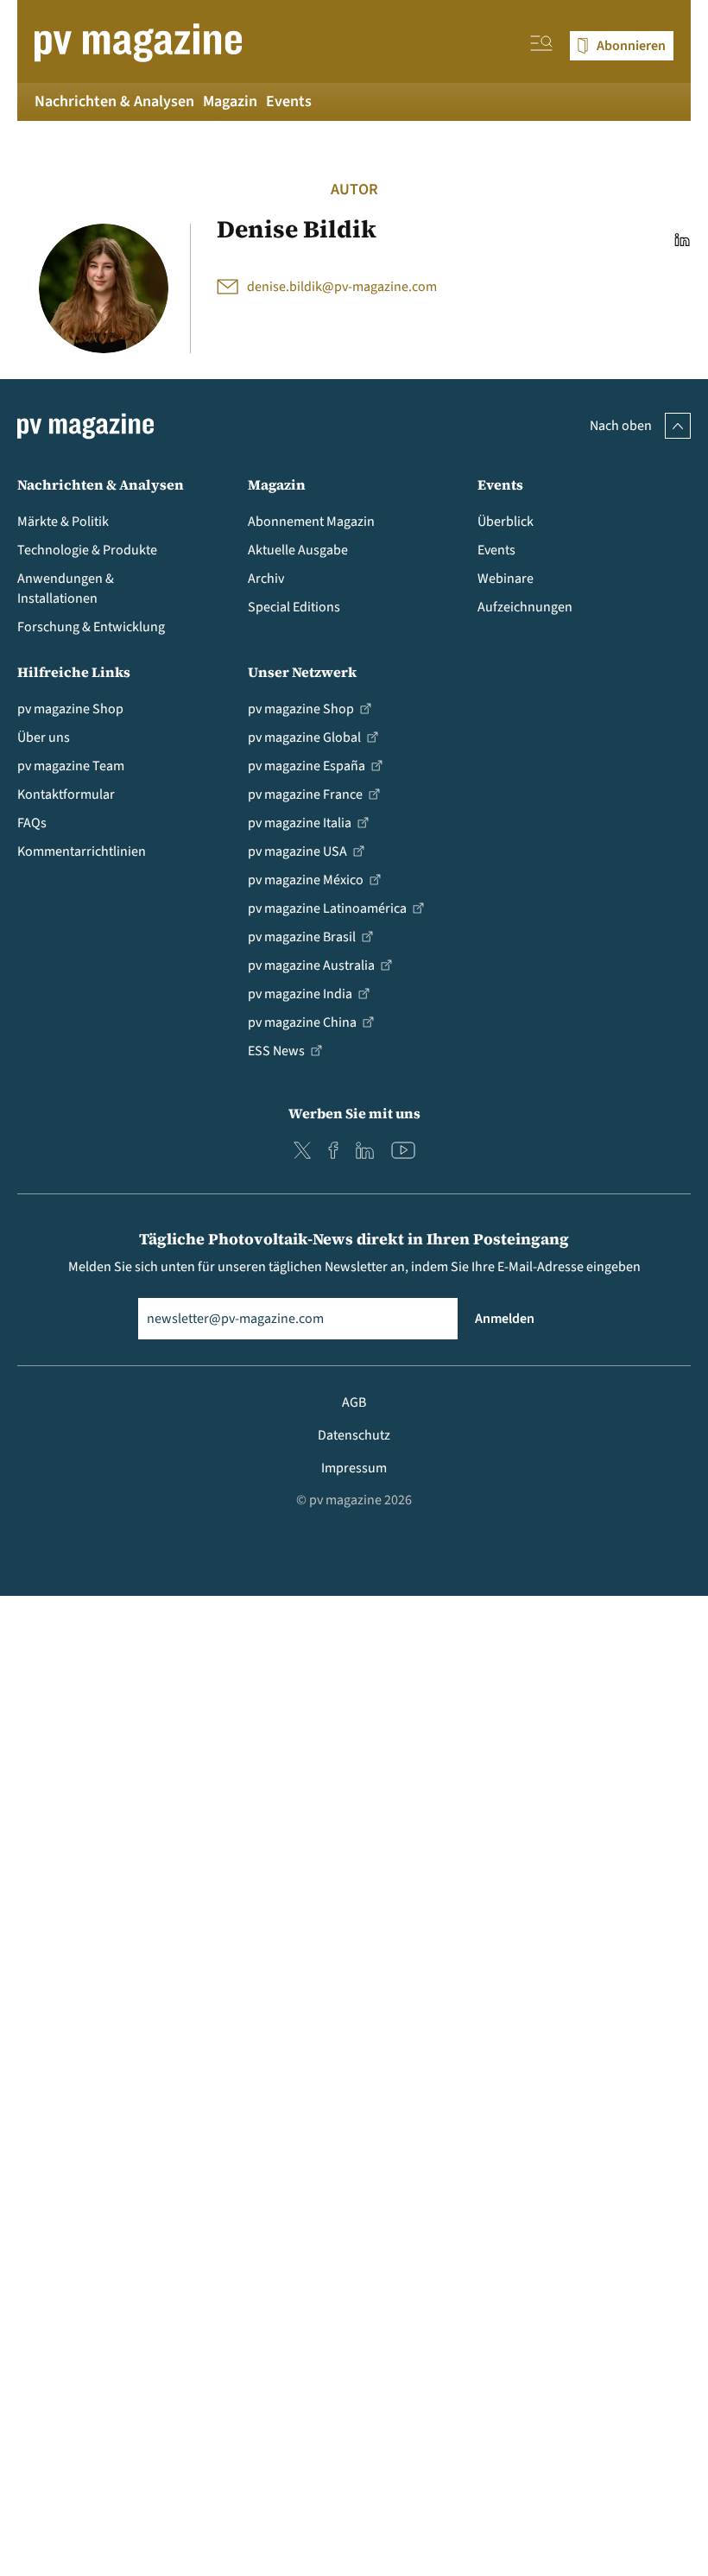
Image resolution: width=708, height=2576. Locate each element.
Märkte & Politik (63, 522)
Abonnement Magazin (311, 522)
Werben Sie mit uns (354, 1113)
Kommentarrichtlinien (82, 851)
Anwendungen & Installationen (66, 589)
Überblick (506, 522)
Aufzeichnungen (525, 607)
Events (289, 101)
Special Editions (294, 607)
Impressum (354, 1468)
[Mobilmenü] (541, 46)
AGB (354, 1402)
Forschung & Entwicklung (91, 627)
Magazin (230, 101)
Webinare (506, 579)
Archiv (266, 579)
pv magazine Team (71, 766)
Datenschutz (354, 1435)
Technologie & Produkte (87, 550)
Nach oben (621, 426)
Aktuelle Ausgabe (298, 550)
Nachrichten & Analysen (114, 101)
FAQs (32, 823)
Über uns (44, 737)
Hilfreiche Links (74, 672)
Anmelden (505, 1319)
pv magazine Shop (70, 709)
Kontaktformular (66, 794)
